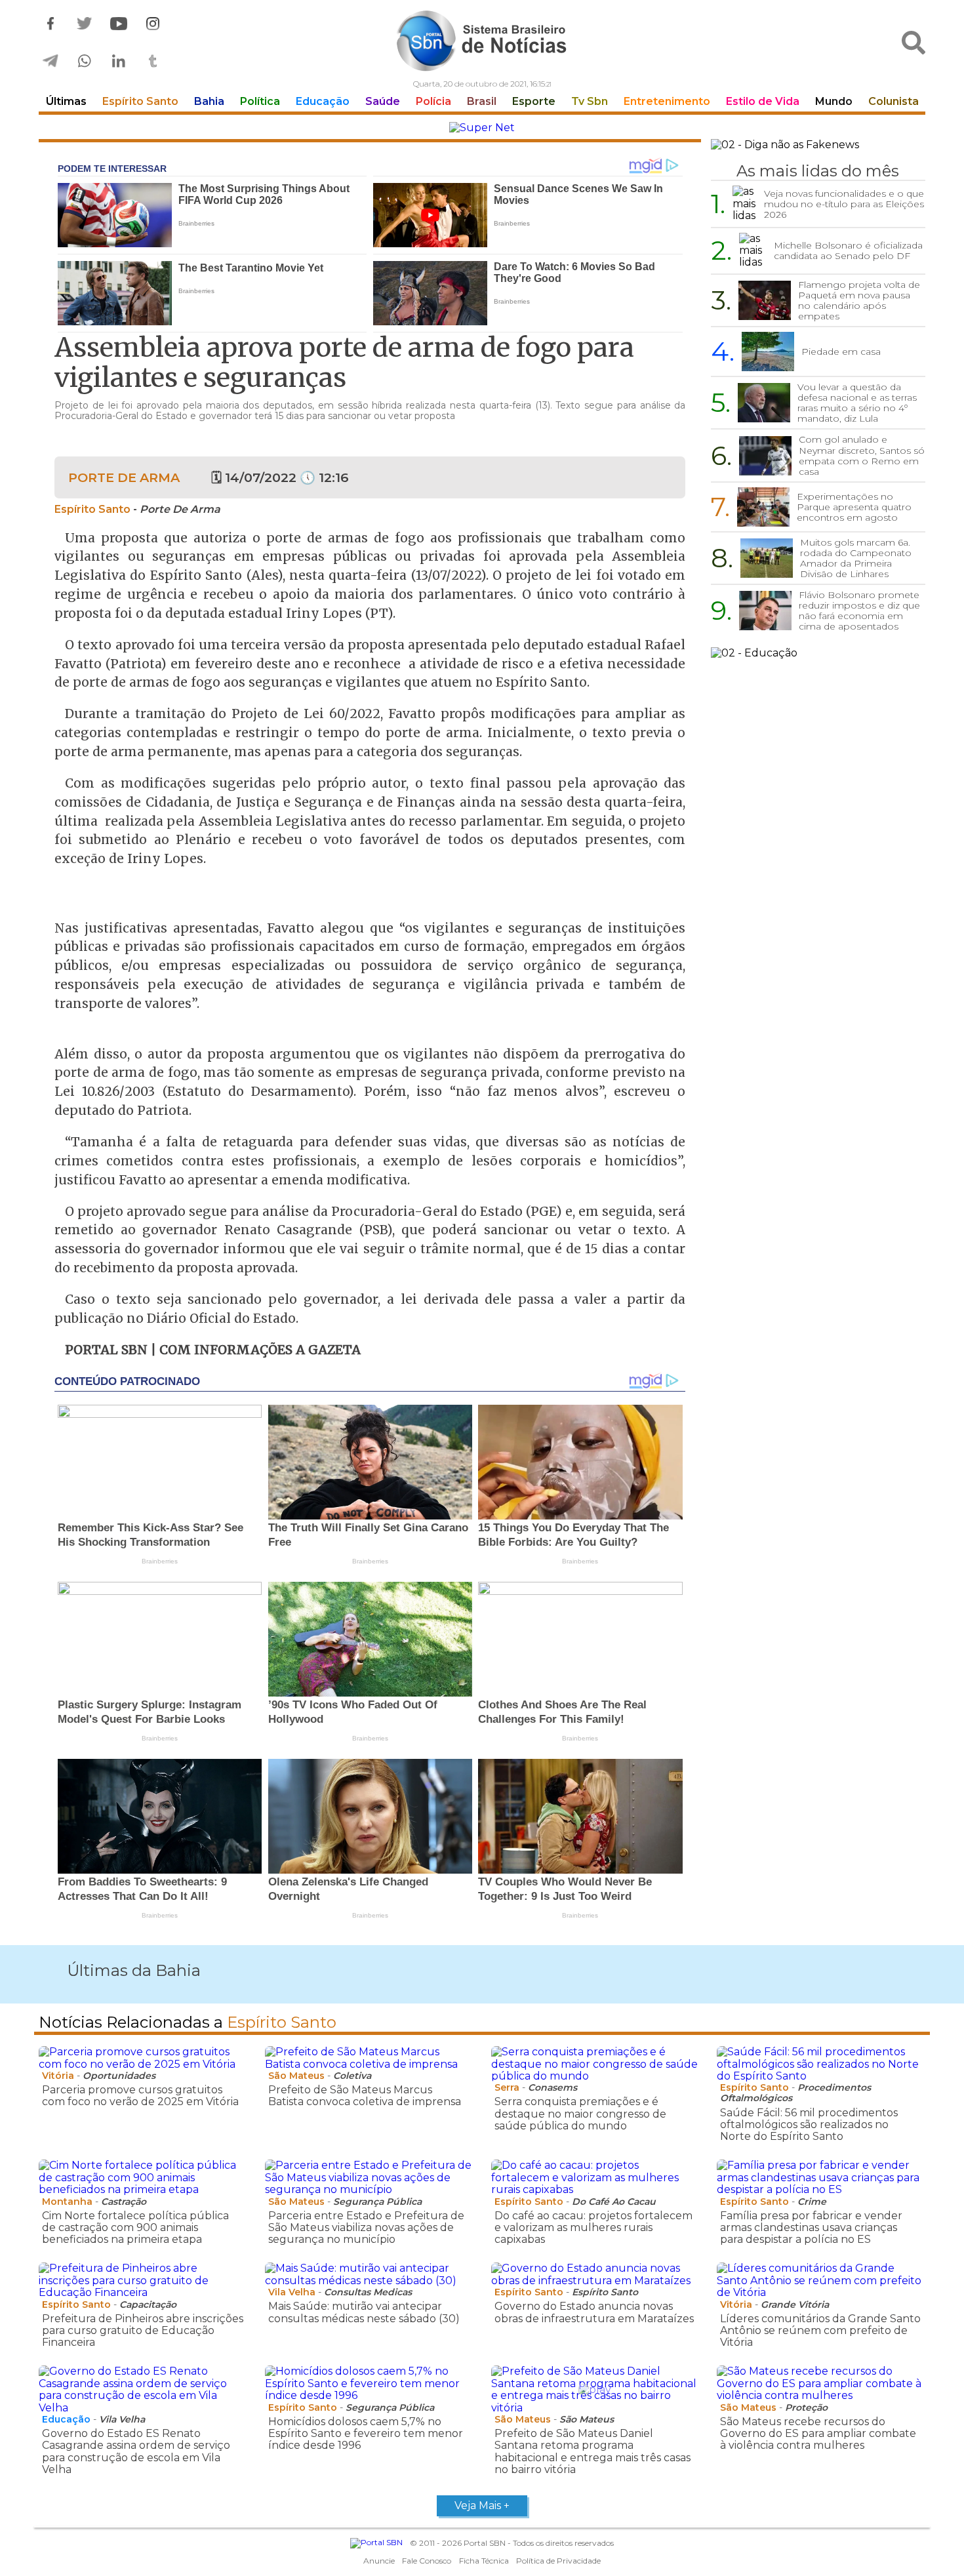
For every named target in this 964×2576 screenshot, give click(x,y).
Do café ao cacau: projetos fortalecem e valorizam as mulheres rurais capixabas (593, 2228)
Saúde (383, 101)
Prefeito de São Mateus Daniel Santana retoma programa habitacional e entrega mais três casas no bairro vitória (592, 2451)
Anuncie (379, 2561)
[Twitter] (85, 24)
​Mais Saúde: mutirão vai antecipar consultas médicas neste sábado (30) (364, 2312)
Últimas (66, 101)
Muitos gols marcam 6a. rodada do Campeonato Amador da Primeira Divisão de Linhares (856, 558)
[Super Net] (482, 128)
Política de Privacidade (558, 2561)
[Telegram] (50, 61)
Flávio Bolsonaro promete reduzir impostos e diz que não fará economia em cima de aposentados (859, 611)
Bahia (209, 101)
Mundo (834, 101)
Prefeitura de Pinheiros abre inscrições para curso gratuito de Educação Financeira (143, 2331)
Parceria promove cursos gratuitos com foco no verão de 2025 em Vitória (140, 2096)
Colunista (894, 101)
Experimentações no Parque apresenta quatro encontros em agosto (854, 507)
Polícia (433, 101)
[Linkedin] (119, 61)
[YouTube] (119, 24)
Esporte (534, 101)
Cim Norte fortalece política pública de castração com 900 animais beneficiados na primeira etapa (135, 2228)
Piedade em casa (841, 352)
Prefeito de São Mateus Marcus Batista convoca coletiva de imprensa (365, 2096)
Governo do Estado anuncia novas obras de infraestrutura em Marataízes (594, 2312)
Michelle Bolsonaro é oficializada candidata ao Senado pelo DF (848, 251)
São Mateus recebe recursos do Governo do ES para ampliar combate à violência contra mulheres (818, 2434)
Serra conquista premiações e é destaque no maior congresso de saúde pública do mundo (580, 2114)
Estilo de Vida (763, 101)
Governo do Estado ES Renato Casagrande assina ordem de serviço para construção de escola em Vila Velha (136, 2451)
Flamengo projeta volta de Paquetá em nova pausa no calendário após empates (859, 300)
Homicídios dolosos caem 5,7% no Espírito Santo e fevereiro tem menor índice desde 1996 (366, 2434)
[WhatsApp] (85, 61)
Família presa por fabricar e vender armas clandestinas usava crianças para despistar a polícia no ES (811, 2228)
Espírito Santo (140, 101)
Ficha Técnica (484, 2561)
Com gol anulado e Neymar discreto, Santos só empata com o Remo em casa (862, 455)
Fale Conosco (427, 2561)
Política (260, 101)
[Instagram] (153, 24)
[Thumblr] (153, 61)
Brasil (482, 101)
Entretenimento (667, 101)
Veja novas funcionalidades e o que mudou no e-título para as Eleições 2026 (844, 204)
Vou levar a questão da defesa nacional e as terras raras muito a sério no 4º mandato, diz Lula (857, 403)
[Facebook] (50, 24)
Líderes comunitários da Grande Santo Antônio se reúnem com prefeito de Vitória (820, 2331)
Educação (323, 101)
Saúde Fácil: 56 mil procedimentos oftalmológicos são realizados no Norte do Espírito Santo (809, 2125)
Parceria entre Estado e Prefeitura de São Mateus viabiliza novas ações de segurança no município (366, 2228)
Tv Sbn (590, 101)
